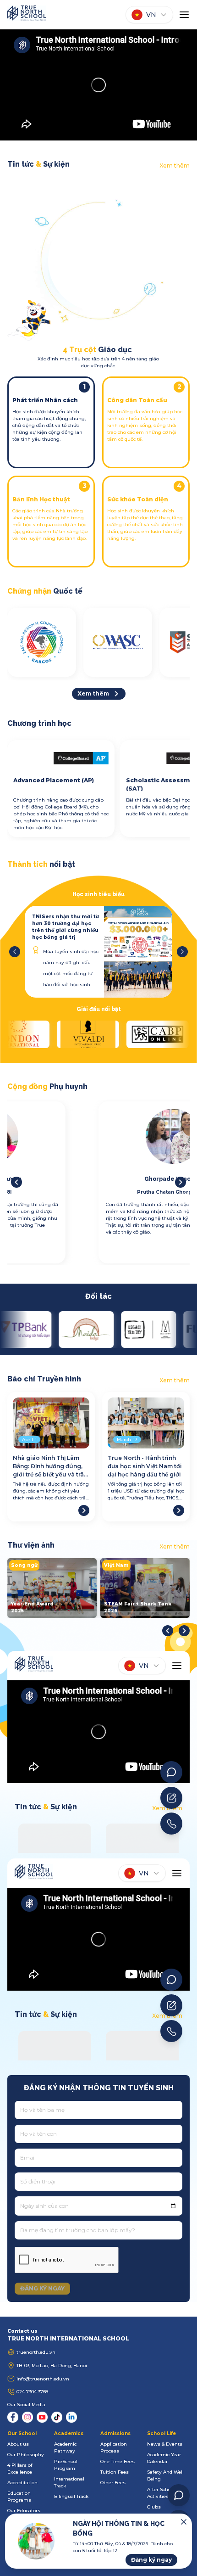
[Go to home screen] (27, 15)
